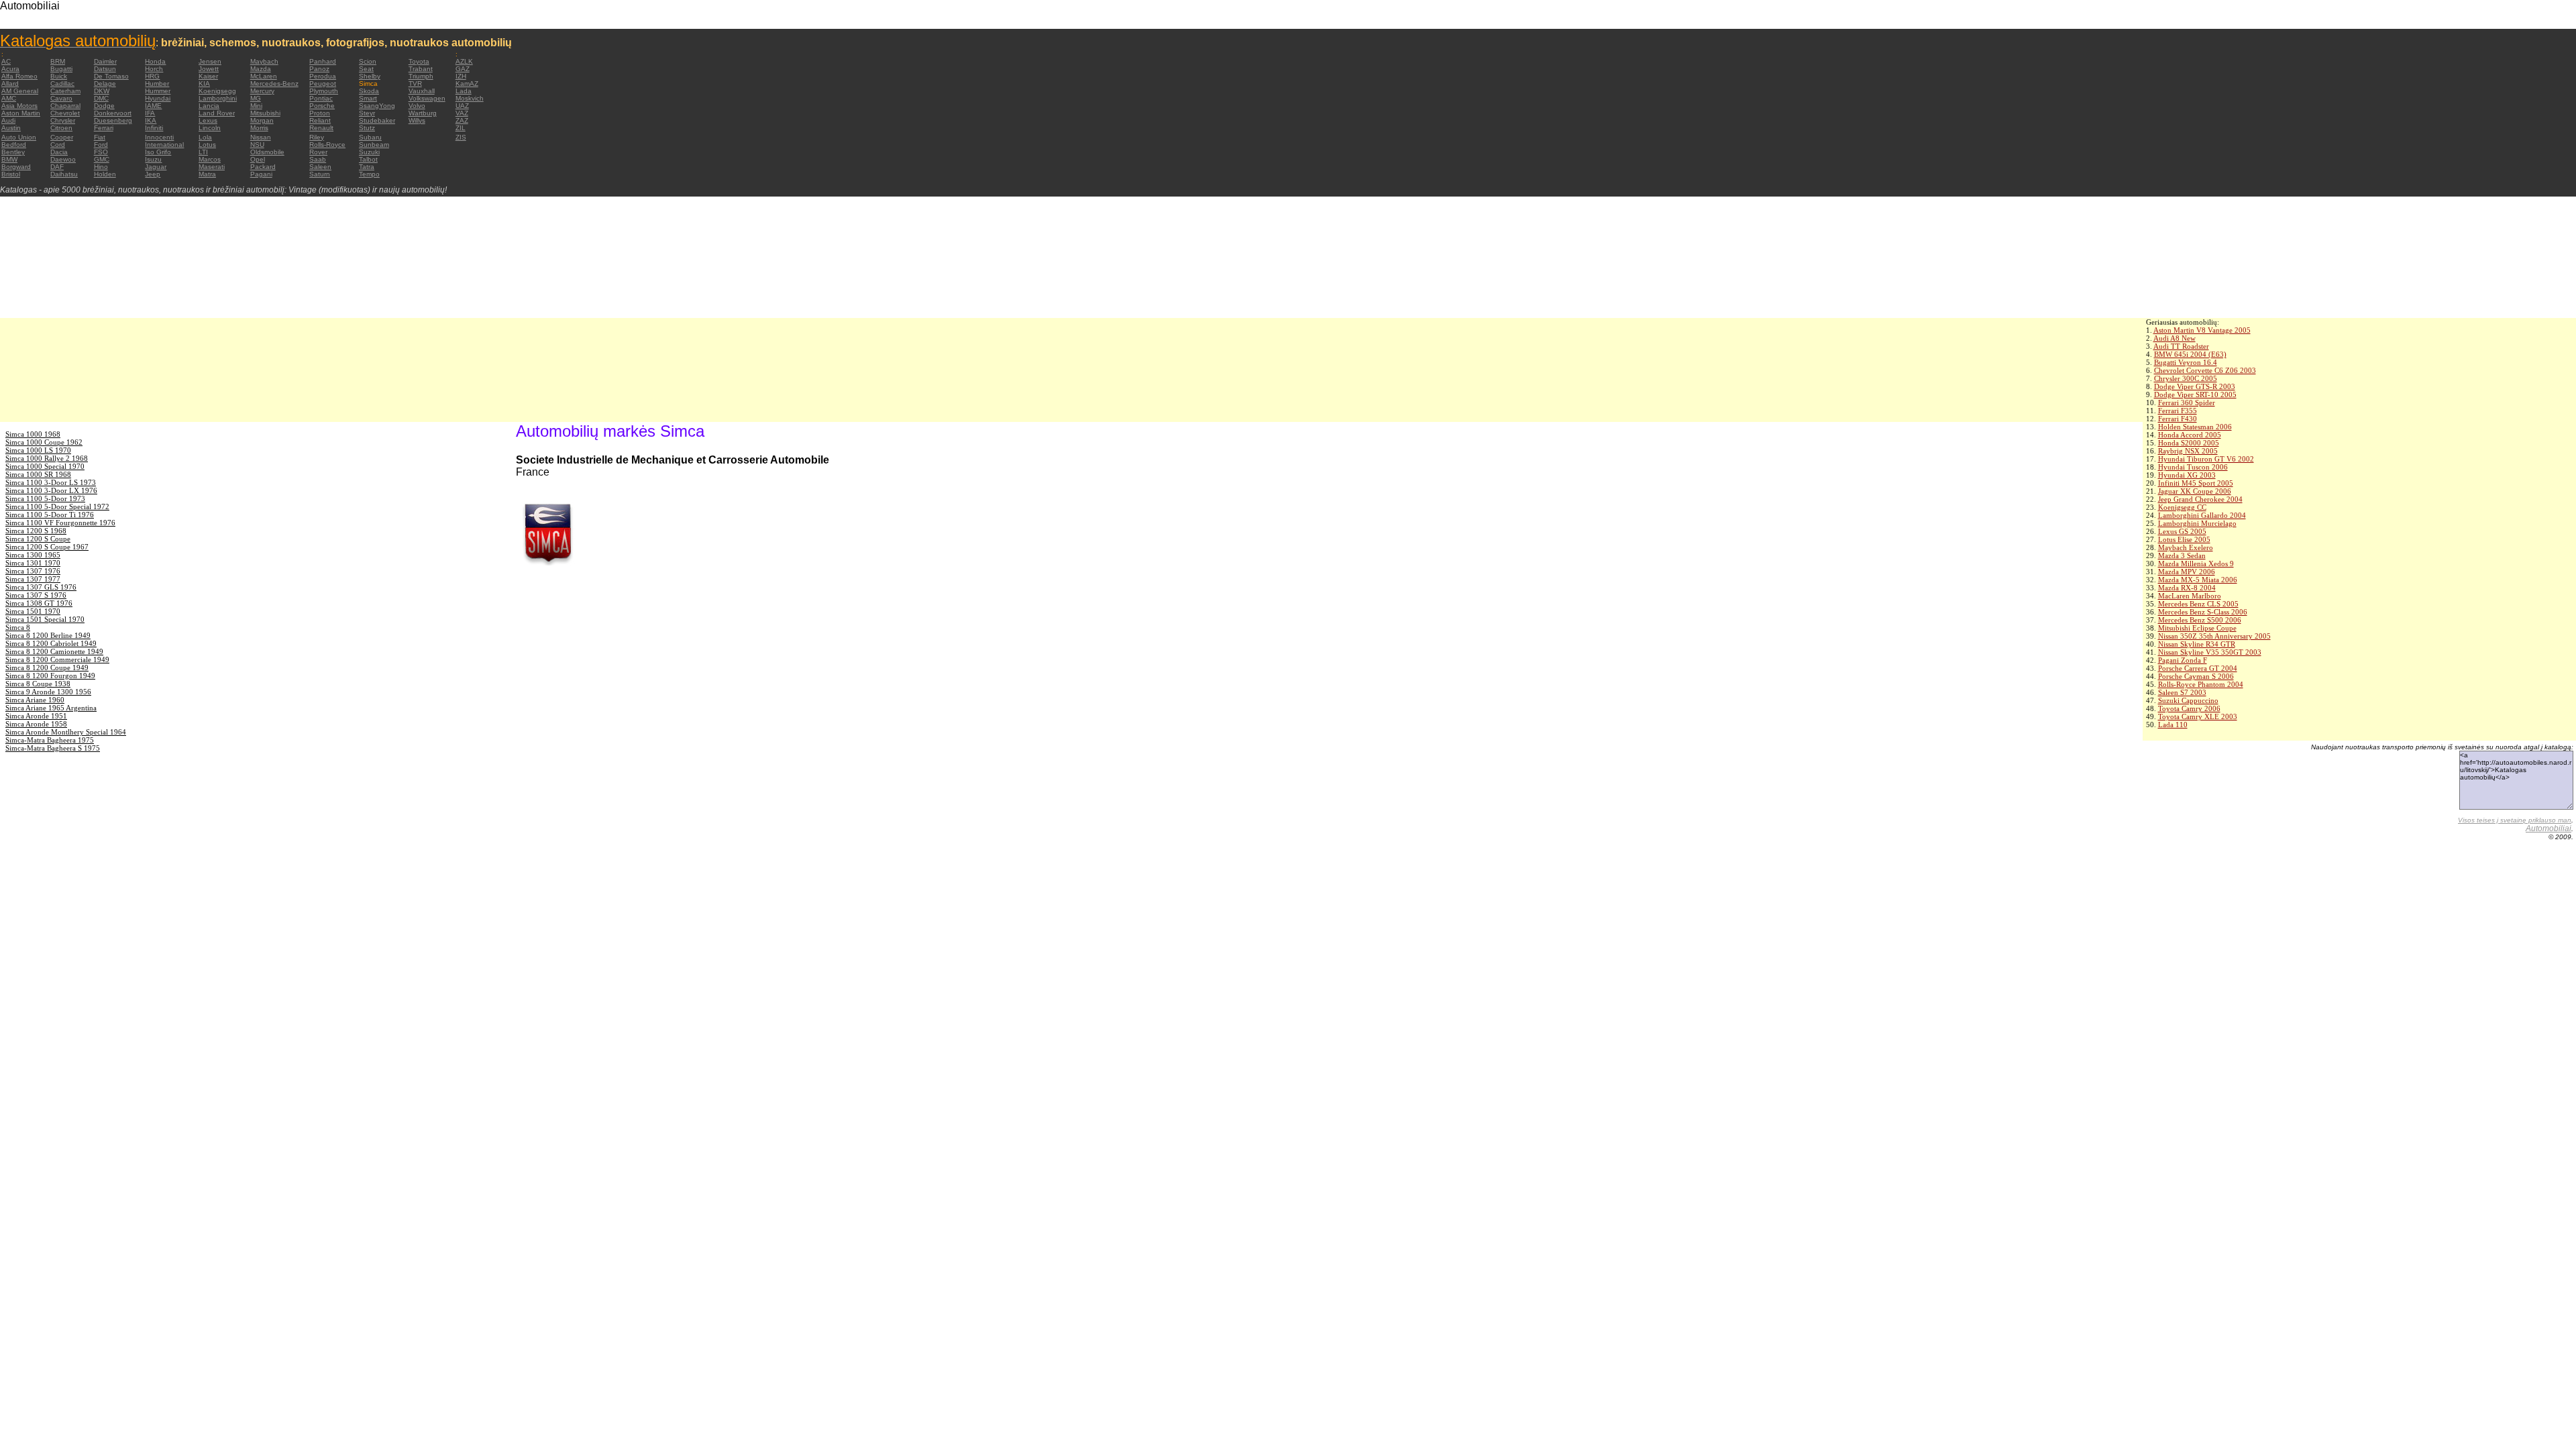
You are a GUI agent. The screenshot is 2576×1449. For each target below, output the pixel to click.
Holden (105, 174)
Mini (256, 106)
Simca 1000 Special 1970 (45, 466)
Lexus (208, 120)
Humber (157, 84)
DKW (102, 91)
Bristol (11, 174)
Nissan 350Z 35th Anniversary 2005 (2214, 636)
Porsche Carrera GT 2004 (2198, 668)
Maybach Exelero (2186, 547)
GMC (102, 159)
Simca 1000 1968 (33, 434)
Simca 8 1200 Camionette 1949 (54, 651)
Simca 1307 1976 (33, 571)
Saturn (320, 174)
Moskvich (470, 98)
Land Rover (217, 113)
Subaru (370, 137)
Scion (368, 61)
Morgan (262, 120)
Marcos (210, 159)
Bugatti (61, 69)
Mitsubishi (265, 113)
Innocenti (159, 137)
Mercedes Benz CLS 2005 (2198, 604)
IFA (150, 113)
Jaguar (156, 167)
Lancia (209, 106)
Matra (207, 174)
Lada (464, 91)
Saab (318, 159)
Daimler (105, 61)
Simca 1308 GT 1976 (39, 603)
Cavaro (61, 98)
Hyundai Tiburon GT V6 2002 (2206, 459)
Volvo (417, 106)
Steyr (367, 113)
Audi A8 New (2175, 338)
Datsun (105, 69)
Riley (317, 137)
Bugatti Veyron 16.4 (2186, 362)
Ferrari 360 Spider (2187, 402)
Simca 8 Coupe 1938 (38, 684)
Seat (366, 69)
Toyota (419, 61)
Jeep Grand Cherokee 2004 (2200, 499)
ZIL (461, 128)
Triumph (421, 76)
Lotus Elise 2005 (2184, 539)
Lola (205, 137)
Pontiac (321, 98)
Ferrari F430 (2178, 419)
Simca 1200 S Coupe (38, 539)
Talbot (368, 159)
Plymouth (324, 91)
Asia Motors (19, 106)
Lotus (207, 145)
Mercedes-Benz (274, 84)
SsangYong (377, 106)
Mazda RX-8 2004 (2187, 588)
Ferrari (104, 128)
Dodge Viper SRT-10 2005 (2195, 394)
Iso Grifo (158, 152)
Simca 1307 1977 (33, 579)
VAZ (462, 113)
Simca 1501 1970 (33, 611)
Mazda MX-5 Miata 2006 (2198, 580)
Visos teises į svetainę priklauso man (2515, 820)
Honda (155, 61)
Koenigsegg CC (2182, 507)
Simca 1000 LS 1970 (38, 450)
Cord (58, 145)
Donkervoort (113, 113)
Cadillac (62, 84)
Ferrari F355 (2178, 411)
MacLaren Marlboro (2190, 596)
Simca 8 (18, 627)
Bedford (14, 145)
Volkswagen (427, 98)
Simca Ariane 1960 (35, 700)
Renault (321, 128)
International (164, 145)
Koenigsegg (217, 91)
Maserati (212, 167)
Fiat (100, 137)
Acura (10, 69)
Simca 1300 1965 (33, 555)
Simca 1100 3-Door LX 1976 (51, 490)
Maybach (264, 61)
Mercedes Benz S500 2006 (2200, 620)
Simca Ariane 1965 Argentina (51, 708)
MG (256, 98)
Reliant (320, 120)
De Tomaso (111, 76)
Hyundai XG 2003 (2187, 475)
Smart (368, 98)
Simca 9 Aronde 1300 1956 (48, 692)
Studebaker (377, 120)
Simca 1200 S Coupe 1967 (47, 547)
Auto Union (19, 137)
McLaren (264, 76)
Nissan (261, 137)
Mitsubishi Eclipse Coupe (2197, 628)
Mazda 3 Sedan (2182, 555)
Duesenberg (113, 120)
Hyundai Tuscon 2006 (2193, 467)
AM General (20, 91)
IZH (461, 76)
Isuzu (153, 159)
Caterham (65, 91)
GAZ (463, 69)
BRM (58, 61)
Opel (258, 159)
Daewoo (63, 159)
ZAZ (462, 120)
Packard (263, 167)
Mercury (262, 91)
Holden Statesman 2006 (2195, 427)
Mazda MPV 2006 (2187, 572)
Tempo (369, 174)
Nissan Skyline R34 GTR (2197, 644)
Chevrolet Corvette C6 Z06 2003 (2205, 370)
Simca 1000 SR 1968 (38, 474)
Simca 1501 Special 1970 (45, 619)
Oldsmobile (267, 152)
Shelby (370, 76)
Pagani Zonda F (2183, 660)
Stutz (367, 128)
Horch (154, 69)
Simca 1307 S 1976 (36, 595)
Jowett (209, 69)
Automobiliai (2548, 828)
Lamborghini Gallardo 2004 (2202, 515)
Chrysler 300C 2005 (2186, 378)
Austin (11, 128)
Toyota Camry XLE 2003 (2198, 716)
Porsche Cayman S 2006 (2196, 676)
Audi (8, 120)
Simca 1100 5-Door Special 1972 (57, 506)
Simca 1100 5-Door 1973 (45, 498)
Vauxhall (422, 91)
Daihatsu (64, 174)
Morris (259, 128)
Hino (101, 167)
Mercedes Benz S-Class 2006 (2203, 612)
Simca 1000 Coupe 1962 (44, 442)
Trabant (421, 69)
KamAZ (467, 84)
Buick (59, 76)
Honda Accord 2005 (2190, 435)
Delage (105, 84)
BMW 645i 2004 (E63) (2190, 354)
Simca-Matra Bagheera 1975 (50, 740)
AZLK (464, 61)
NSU (257, 145)
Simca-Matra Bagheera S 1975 (53, 748)
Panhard (323, 61)
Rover (318, 152)
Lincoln (210, 128)
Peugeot (323, 84)
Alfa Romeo (19, 76)
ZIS (461, 137)
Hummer (158, 91)
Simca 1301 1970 (33, 563)
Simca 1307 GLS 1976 (41, 587)
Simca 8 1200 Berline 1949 (48, 635)
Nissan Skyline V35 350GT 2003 (2210, 652)
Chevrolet (65, 113)
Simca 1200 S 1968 (36, 531)
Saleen (320, 167)
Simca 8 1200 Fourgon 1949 (50, 676)
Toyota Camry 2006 (2189, 708)
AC (6, 61)
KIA (204, 84)
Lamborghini (218, 98)
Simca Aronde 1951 (36, 716)
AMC (9, 98)
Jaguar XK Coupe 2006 (2195, 491)
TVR (415, 84)
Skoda (369, 91)
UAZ (462, 106)
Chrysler (63, 120)
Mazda (261, 69)
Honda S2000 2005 (2189, 443)
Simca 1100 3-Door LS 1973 (51, 482)
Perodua (323, 76)
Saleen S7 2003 (2182, 692)
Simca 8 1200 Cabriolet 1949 (51, 643)
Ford (101, 145)
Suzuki (369, 152)
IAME (153, 106)
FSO (101, 152)
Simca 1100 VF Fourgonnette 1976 (60, 523)
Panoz (319, 69)
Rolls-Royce (327, 145)
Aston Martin (21, 113)
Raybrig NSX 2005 (2188, 451)
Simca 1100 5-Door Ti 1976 (50, 515)
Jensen (210, 61)
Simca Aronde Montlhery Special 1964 (66, 732)
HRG (152, 76)
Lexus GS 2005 (2182, 531)
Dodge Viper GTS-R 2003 (2195, 386)
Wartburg (423, 113)
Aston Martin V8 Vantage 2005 (2202, 330)
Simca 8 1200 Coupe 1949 (47, 667)
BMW (9, 159)
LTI (203, 152)
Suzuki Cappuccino (2188, 700)
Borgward (16, 167)
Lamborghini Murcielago (2197, 523)
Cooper (62, 137)
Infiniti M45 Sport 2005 (2196, 483)
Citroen (61, 128)
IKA (151, 120)
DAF (57, 167)
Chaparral (65, 106)
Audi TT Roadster (2181, 346)
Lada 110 (2173, 724)
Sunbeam (374, 145)
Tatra (367, 167)
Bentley (13, 152)
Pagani (261, 174)
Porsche (322, 106)
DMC (101, 98)
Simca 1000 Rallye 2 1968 (47, 458)
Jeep (153, 174)
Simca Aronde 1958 (36, 724)
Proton (320, 113)
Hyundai (158, 98)
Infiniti (154, 128)
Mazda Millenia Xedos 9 (2196, 563)
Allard (10, 84)
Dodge (104, 106)
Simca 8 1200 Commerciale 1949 (57, 659)
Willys (417, 120)
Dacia (59, 152)
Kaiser (208, 76)
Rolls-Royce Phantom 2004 (2201, 684)
